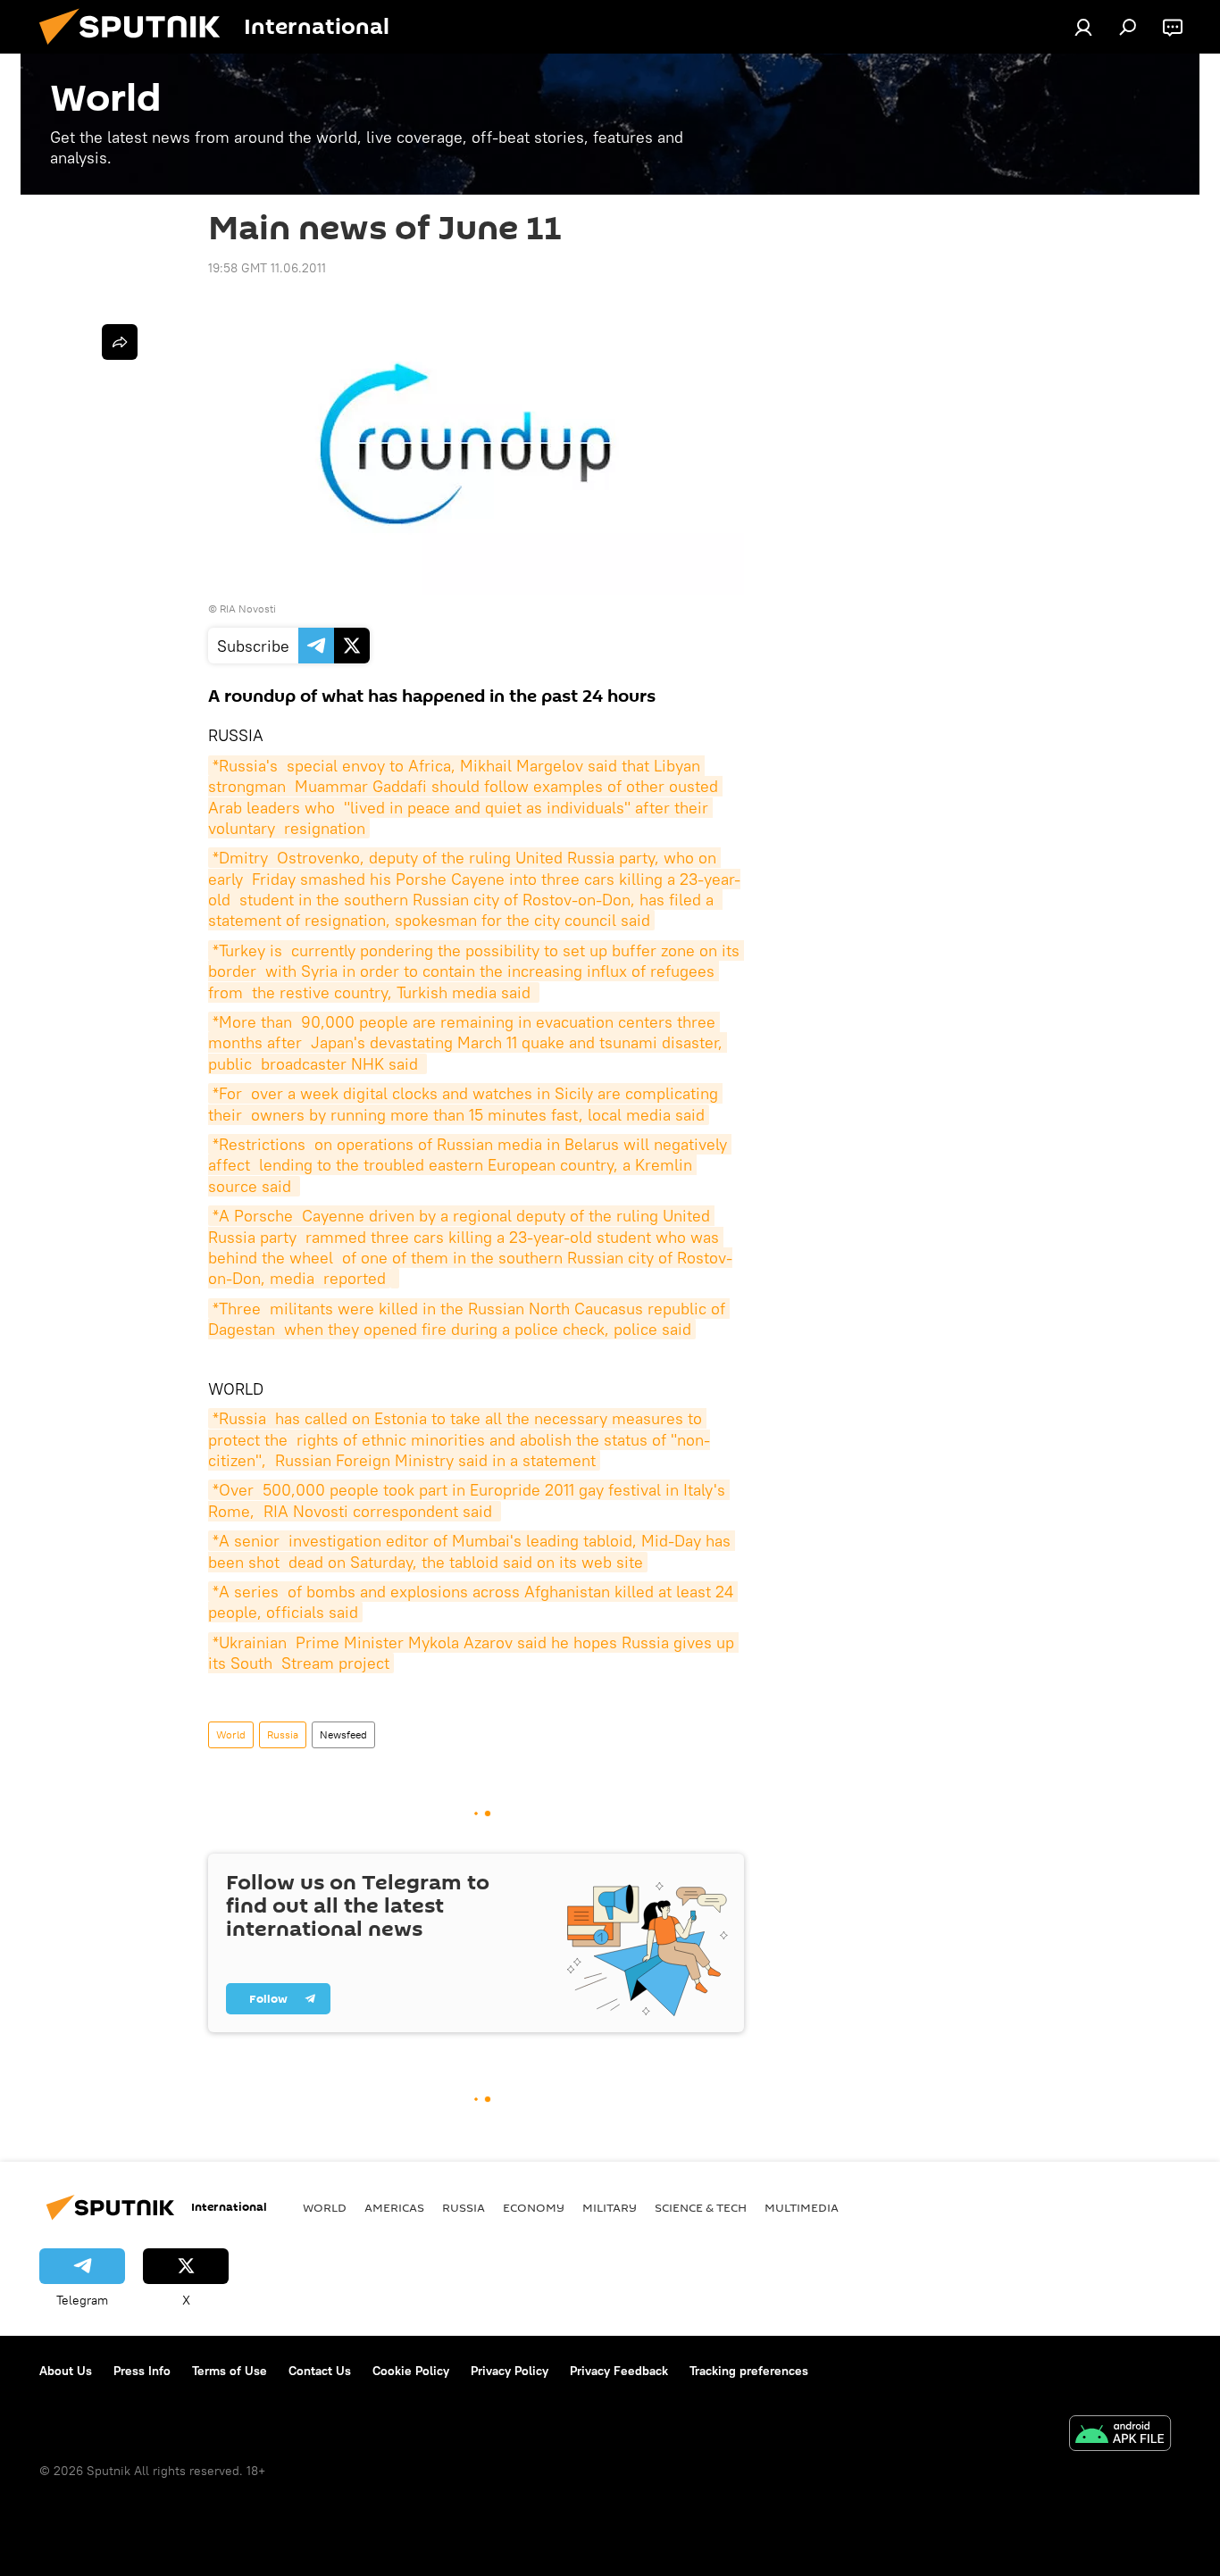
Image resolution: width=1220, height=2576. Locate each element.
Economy (534, 2207)
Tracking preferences (749, 2371)
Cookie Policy (411, 2371)
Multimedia (802, 2207)
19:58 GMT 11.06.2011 (267, 268)
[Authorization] (1083, 27)
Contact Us (320, 2371)
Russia (283, 1734)
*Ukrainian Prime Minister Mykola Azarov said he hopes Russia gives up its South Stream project (473, 1653)
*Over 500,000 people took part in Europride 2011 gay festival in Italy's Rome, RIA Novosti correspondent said (469, 1500)
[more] (120, 342)
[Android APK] (1120, 2435)
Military (610, 2207)
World (231, 1734)
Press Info (142, 2371)
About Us (66, 2371)
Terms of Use (230, 2371)
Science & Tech (701, 2207)
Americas (394, 2207)
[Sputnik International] (137, 49)
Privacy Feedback (619, 2371)
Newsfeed (343, 1734)
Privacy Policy (510, 2371)
